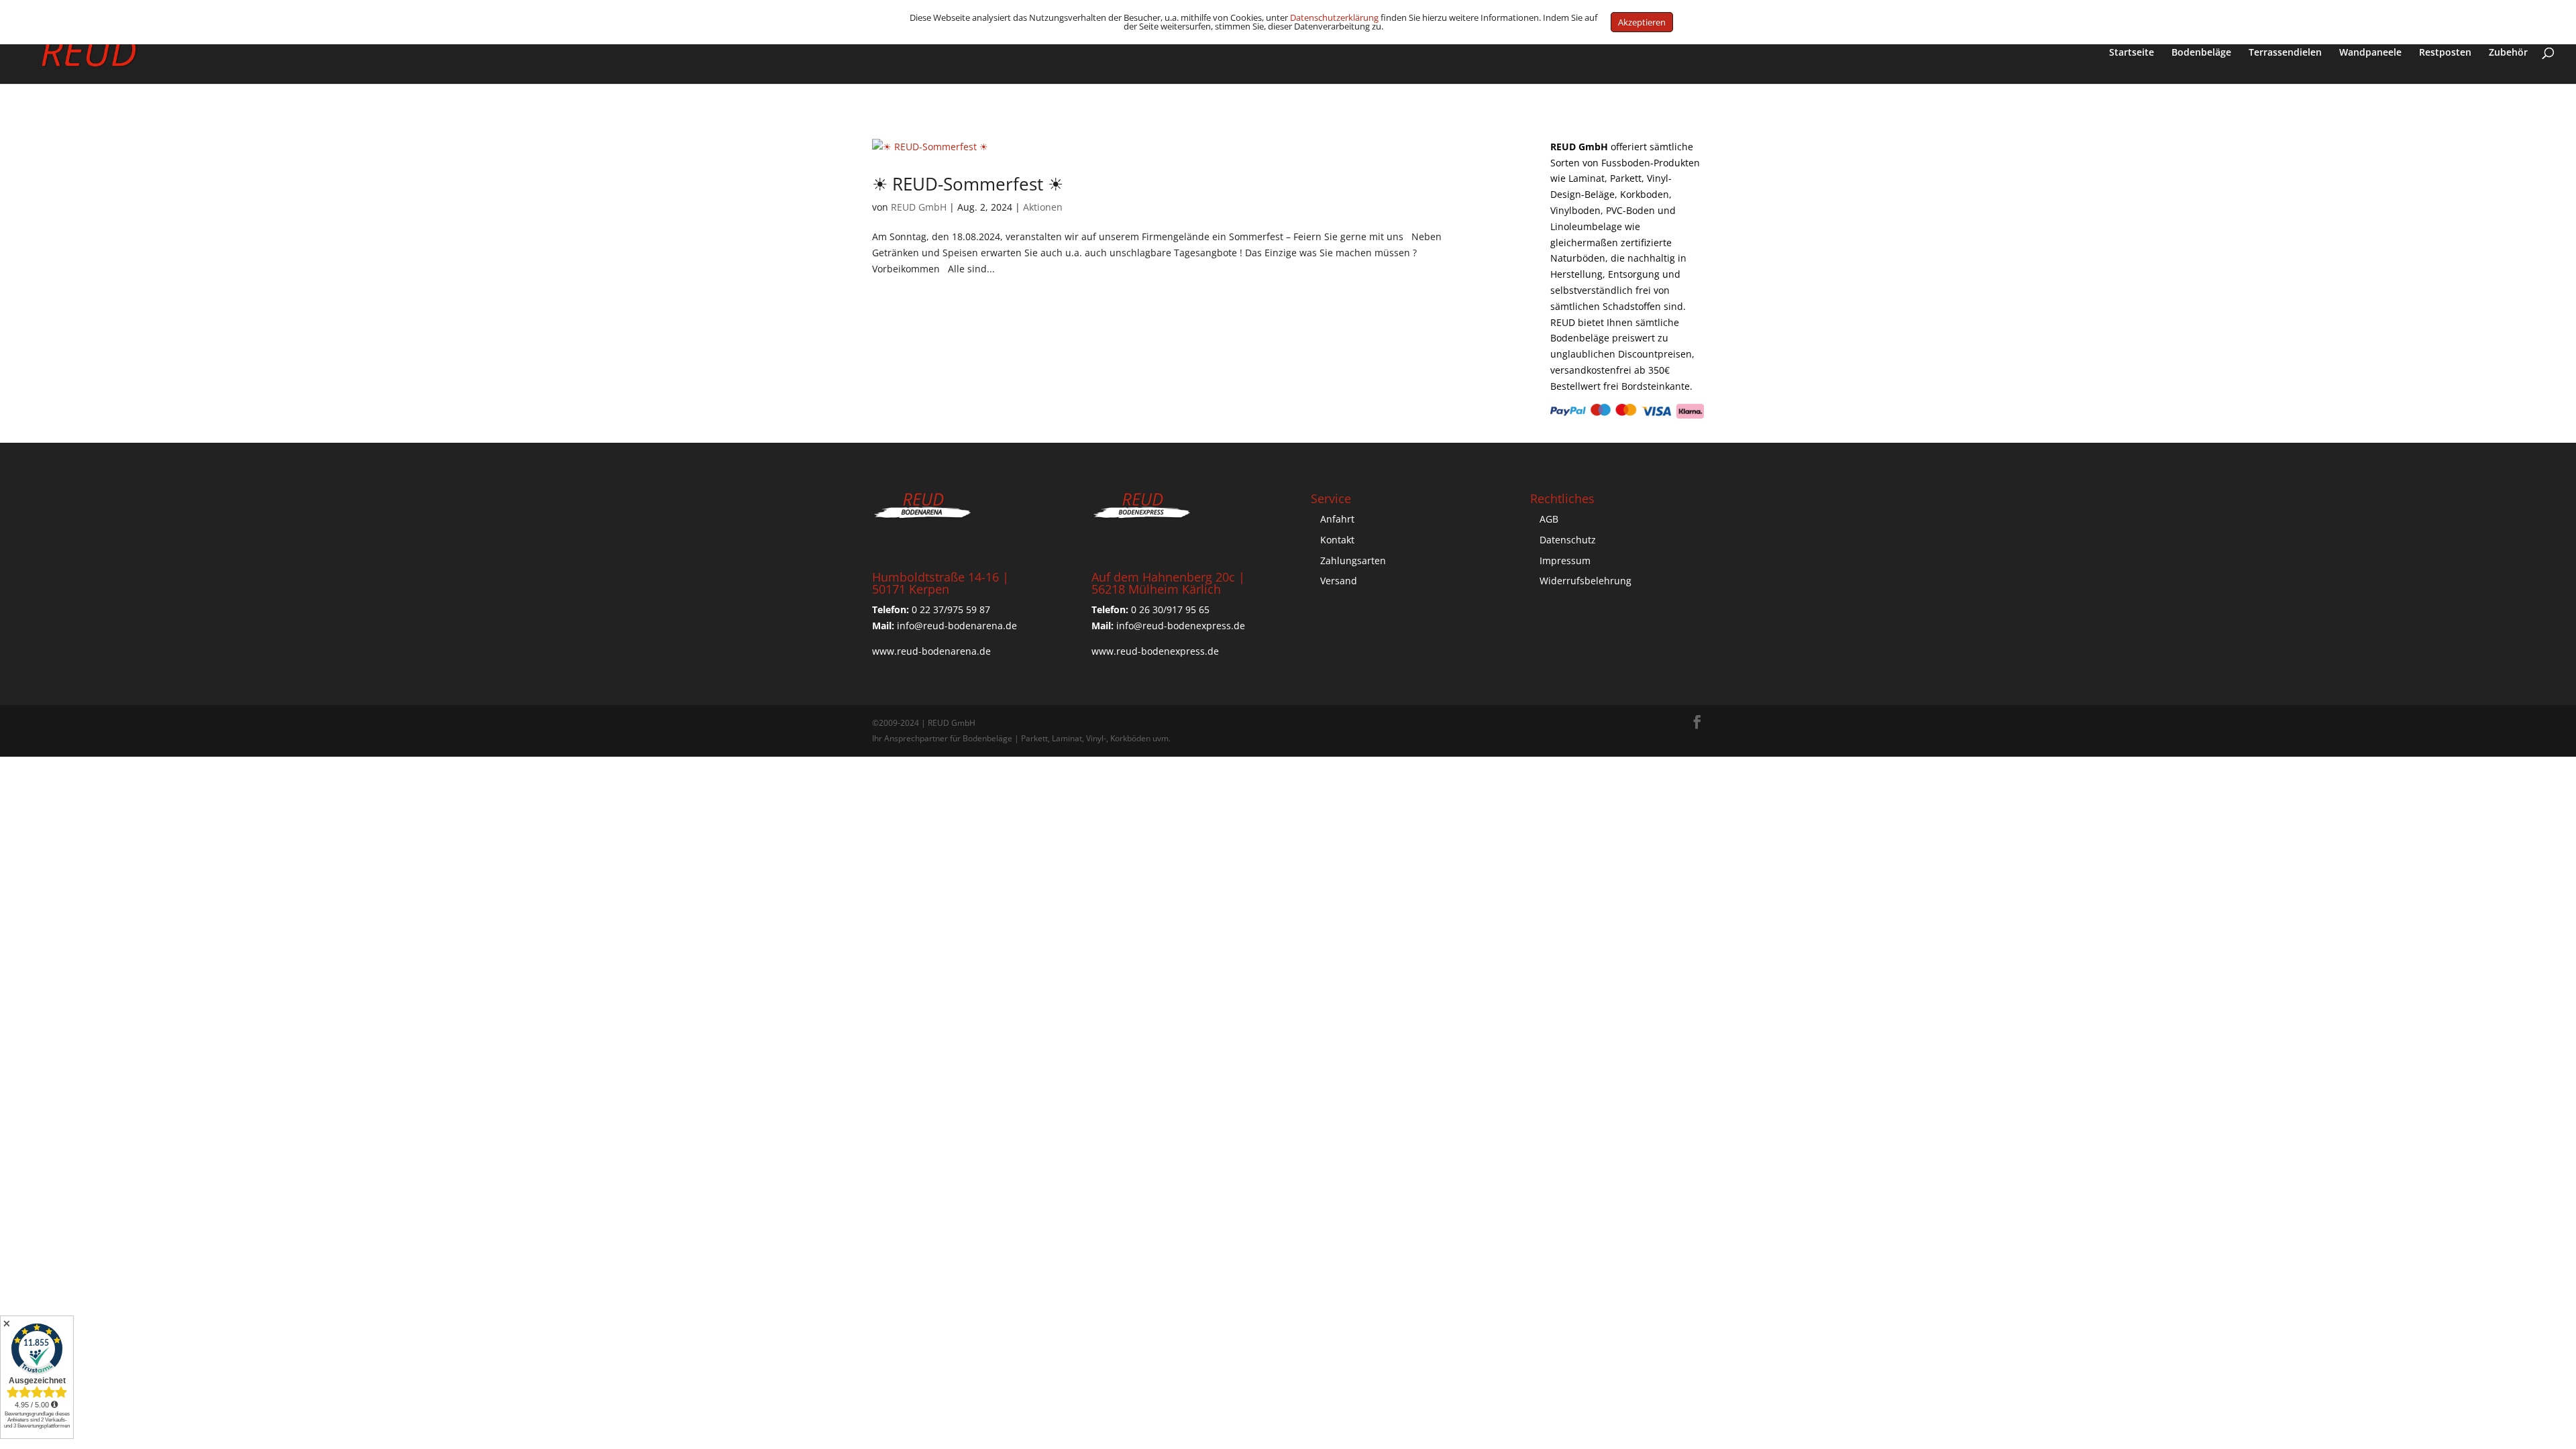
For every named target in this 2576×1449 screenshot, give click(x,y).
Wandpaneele (2370, 53)
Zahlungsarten (1353, 560)
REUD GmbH (919, 207)
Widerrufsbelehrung (1586, 581)
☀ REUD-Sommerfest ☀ (968, 184)
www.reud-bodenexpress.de (1155, 651)
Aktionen (1043, 207)
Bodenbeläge (2201, 53)
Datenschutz (1568, 540)
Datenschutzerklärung (1334, 17)
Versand (1339, 581)
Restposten (2445, 53)
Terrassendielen (2285, 53)
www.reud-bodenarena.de (931, 651)
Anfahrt (1337, 519)
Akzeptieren (1642, 22)
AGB (1549, 519)
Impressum (1565, 560)
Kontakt (1337, 540)
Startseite (2132, 53)
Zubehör (2508, 53)
